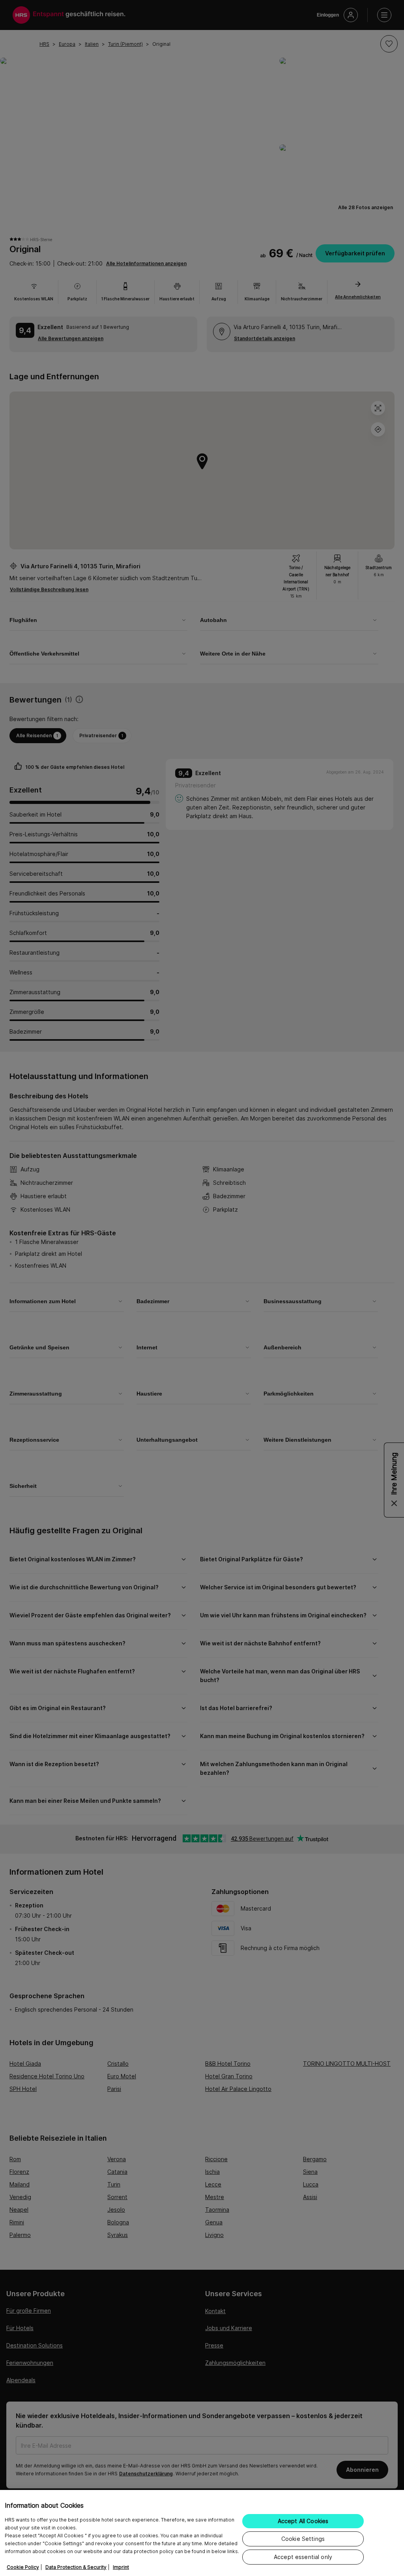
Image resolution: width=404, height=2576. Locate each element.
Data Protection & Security (76, 2567)
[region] (202, 2533)
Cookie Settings (303, 2539)
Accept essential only (303, 2557)
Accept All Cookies (303, 2521)
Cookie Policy (23, 2567)
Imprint (121, 2567)
